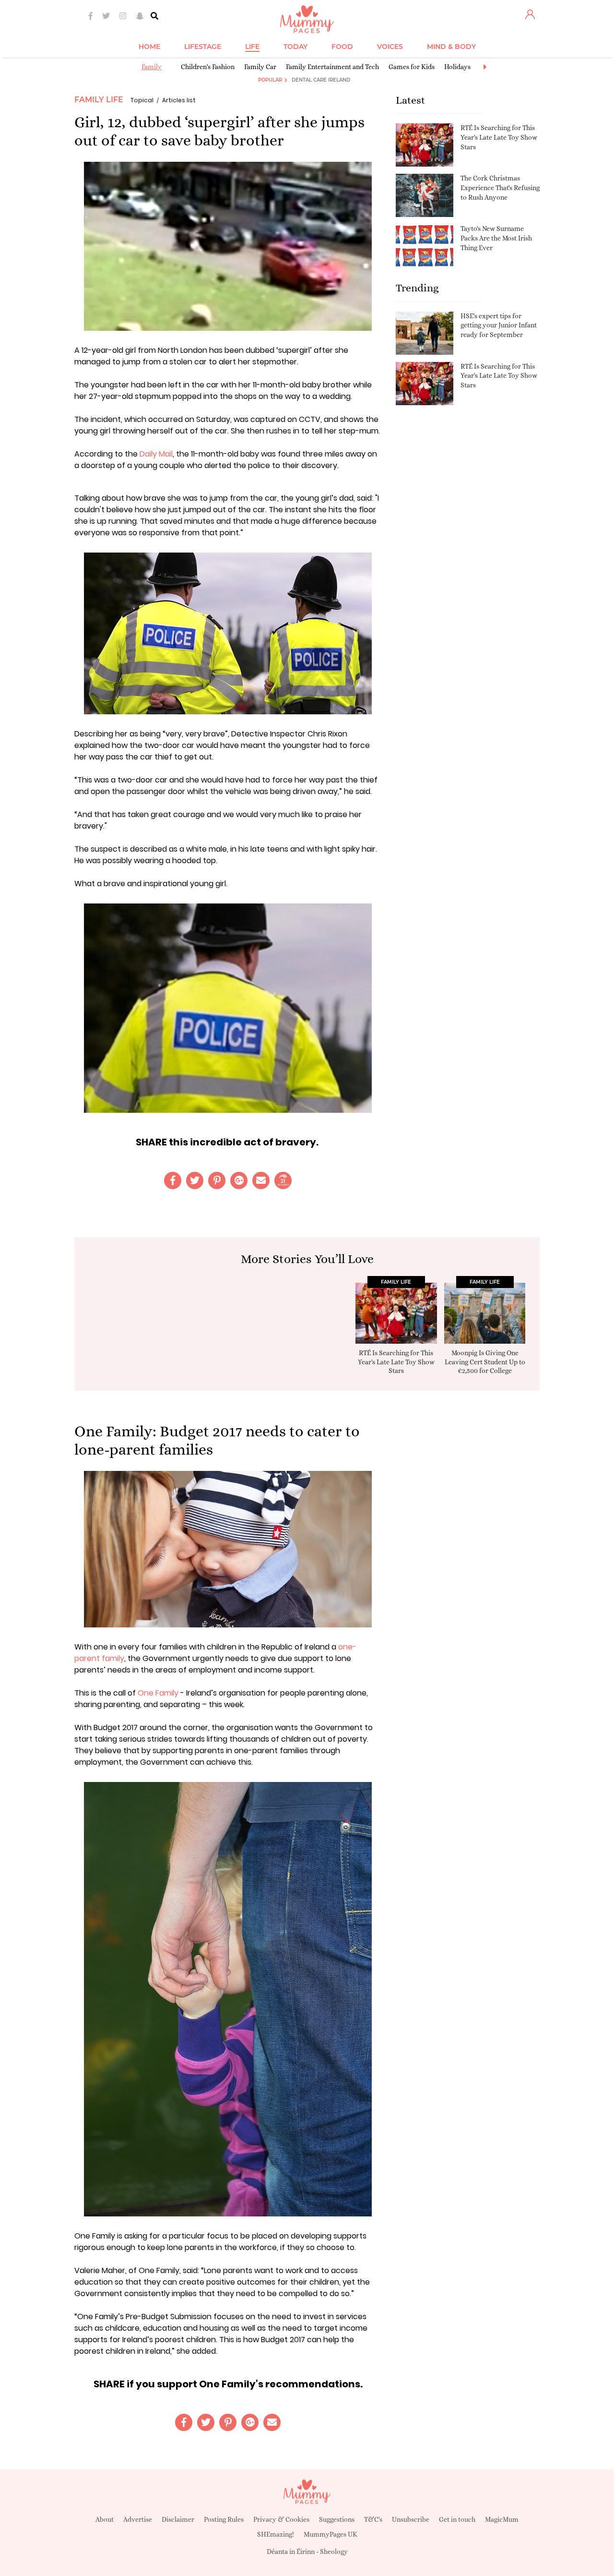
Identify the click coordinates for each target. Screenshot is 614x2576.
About (105, 2519)
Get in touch (457, 2519)
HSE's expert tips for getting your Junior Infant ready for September (499, 325)
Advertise (138, 2519)
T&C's (373, 2519)
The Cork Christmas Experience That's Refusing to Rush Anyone (500, 187)
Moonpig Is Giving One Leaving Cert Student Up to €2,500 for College (485, 1361)
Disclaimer (178, 2519)
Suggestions (337, 2519)
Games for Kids (412, 67)
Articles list (179, 100)
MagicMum (502, 2519)
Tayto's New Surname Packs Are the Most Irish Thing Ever (496, 238)
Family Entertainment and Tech (332, 67)
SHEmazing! (276, 2534)
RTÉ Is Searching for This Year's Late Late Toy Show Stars (499, 137)
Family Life (99, 100)
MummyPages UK (331, 2534)
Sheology (334, 2552)
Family (152, 67)
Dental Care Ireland (321, 80)
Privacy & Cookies (281, 2519)
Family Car (260, 67)
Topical (142, 100)
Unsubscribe (411, 2519)
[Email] (261, 1180)
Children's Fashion (208, 67)
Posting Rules (224, 2519)
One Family (158, 1693)
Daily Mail (156, 454)
